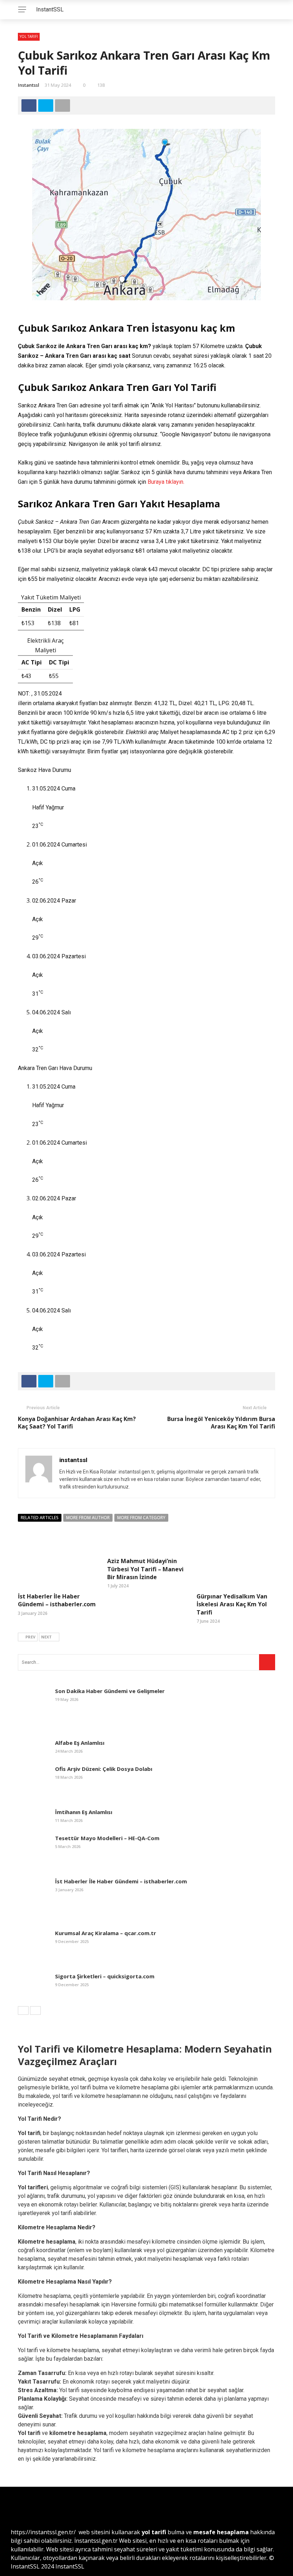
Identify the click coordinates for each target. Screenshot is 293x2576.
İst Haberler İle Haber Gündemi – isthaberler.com (57, 1600)
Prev (30, 1637)
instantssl (29, 85)
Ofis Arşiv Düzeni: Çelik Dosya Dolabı (104, 1769)
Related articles (40, 1518)
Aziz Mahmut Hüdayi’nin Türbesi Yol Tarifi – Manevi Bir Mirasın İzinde (145, 1569)
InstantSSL (50, 9)
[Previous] (23, 2010)
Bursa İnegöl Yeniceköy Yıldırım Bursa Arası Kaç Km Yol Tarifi (221, 1423)
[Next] (35, 2010)
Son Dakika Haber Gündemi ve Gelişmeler (110, 1691)
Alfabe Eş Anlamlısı (80, 1743)
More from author (88, 1518)
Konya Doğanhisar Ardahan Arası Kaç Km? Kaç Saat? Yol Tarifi (77, 1423)
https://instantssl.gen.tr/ (43, 2532)
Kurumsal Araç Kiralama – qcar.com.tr (106, 1933)
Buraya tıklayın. (166, 482)
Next (46, 1637)
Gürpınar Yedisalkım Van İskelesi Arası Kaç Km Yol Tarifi (232, 1604)
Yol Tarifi (29, 36)
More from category (141, 1518)
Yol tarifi (29, 2433)
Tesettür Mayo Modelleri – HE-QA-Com (107, 1838)
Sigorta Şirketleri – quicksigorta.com (105, 1976)
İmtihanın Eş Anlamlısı (84, 1812)
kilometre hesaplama (78, 2433)
